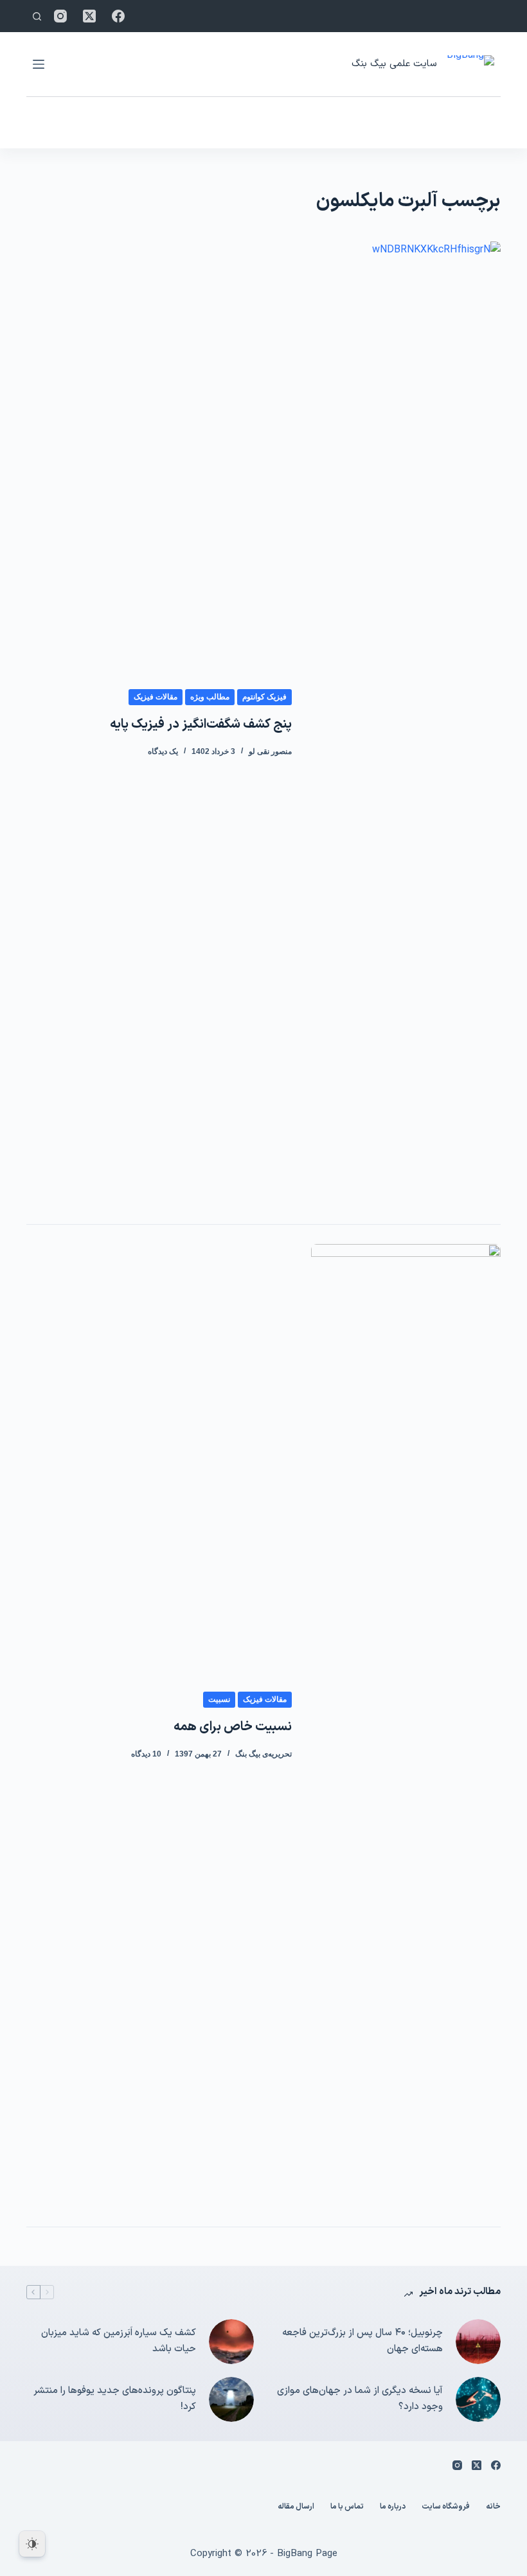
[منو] (39, 64)
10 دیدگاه (146, 1754)
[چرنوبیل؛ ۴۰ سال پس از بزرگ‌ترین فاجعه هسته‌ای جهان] (478, 2342)
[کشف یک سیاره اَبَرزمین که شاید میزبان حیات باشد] (231, 2342)
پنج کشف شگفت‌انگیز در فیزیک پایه (201, 724)
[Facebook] (118, 16)
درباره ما (393, 2507)
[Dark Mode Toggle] (32, 2544)
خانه (493, 2507)
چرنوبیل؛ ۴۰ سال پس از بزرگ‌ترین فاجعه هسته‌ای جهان (362, 2341)
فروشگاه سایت (446, 2507)
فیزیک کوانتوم (264, 697)
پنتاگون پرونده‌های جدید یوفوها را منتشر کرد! (115, 2399)
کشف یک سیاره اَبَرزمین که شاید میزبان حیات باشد (119, 2341)
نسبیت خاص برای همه (233, 1727)
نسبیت (219, 1699)
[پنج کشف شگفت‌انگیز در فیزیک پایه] (406, 723)
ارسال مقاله (296, 2507)
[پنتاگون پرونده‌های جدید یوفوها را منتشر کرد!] (231, 2399)
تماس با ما (347, 2507)
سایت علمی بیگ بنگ (394, 64)
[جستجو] (37, 16)
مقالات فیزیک (156, 697)
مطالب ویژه (210, 697)
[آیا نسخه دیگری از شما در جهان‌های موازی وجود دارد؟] (478, 2399)
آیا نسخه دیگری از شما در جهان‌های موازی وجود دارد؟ (360, 2399)
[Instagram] (60, 16)
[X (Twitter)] (89, 16)
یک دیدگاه (163, 751)
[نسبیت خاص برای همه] (406, 1726)
